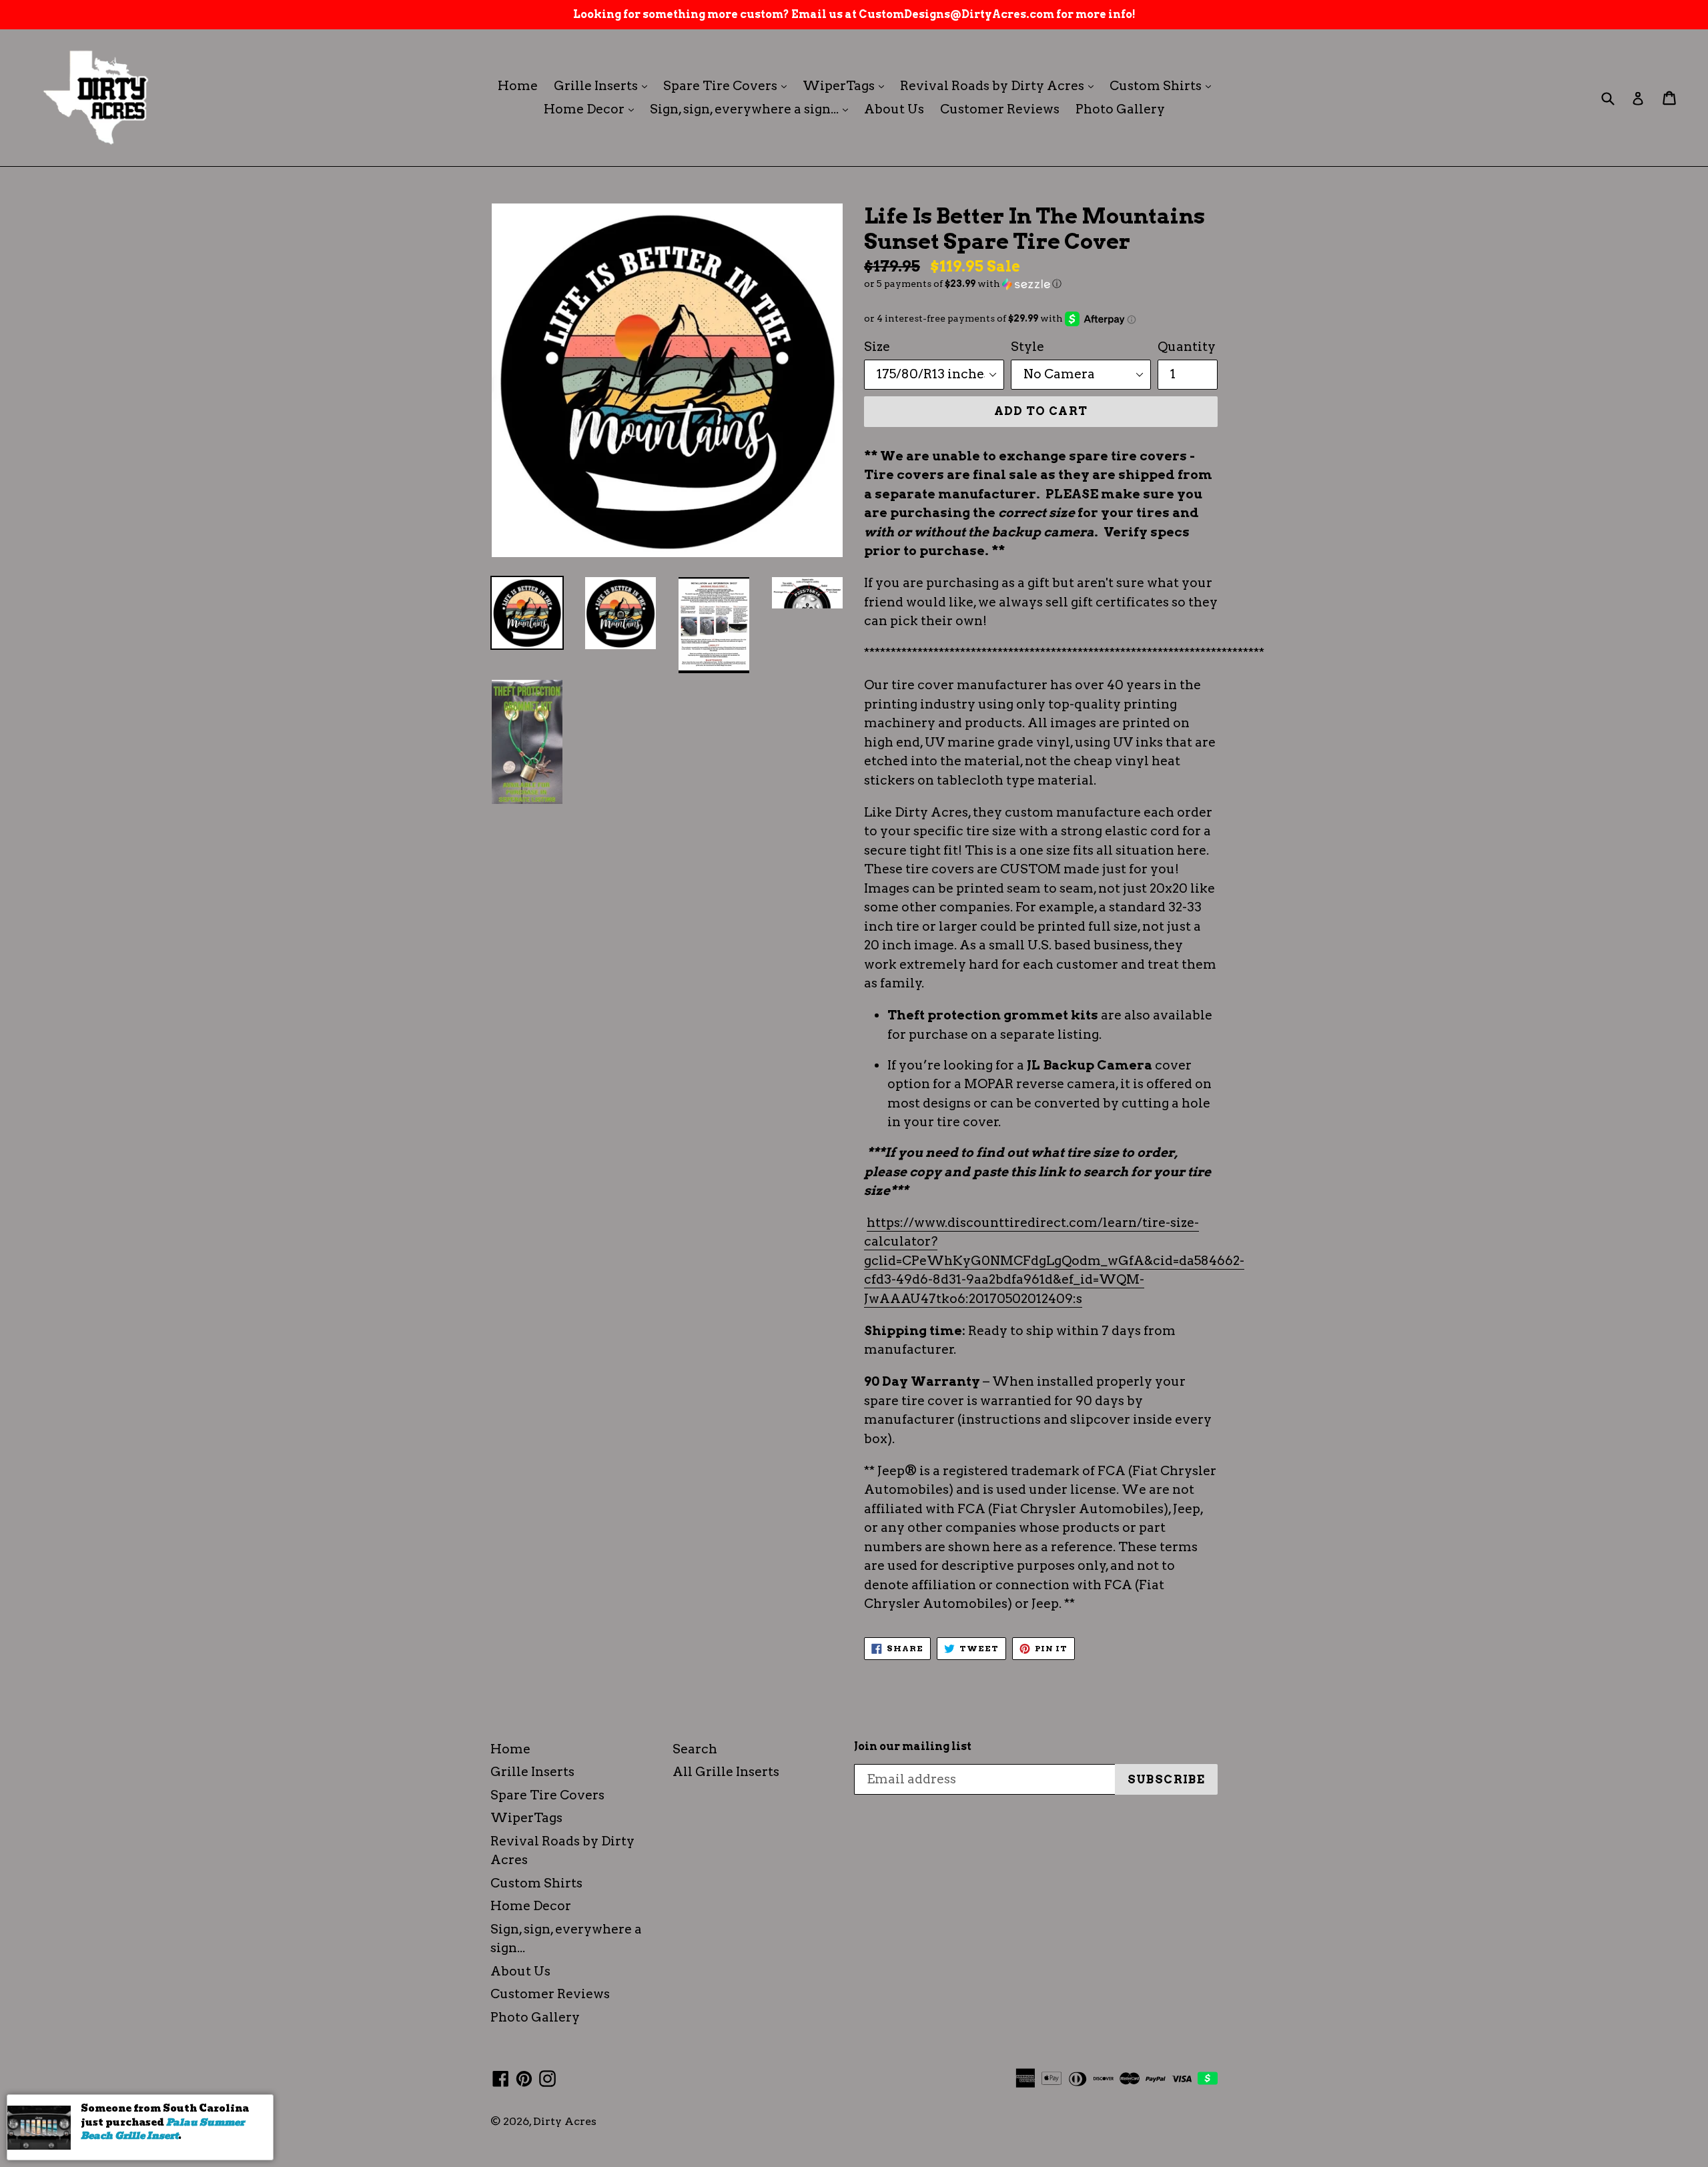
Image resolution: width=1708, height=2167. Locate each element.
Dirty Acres (565, 2121)
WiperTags (847, 85)
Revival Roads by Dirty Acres (1000, 85)
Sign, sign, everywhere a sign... (752, 109)
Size (877, 347)
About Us (894, 109)
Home (518, 86)
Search (695, 1749)
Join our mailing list (913, 1746)
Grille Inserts (604, 85)
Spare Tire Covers (728, 85)
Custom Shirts (1164, 85)
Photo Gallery (1120, 109)
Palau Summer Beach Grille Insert (162, 2129)
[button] (1041, 284)
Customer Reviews (1000, 109)
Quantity (1187, 347)
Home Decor (592, 109)
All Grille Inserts (726, 1772)
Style (1027, 347)
